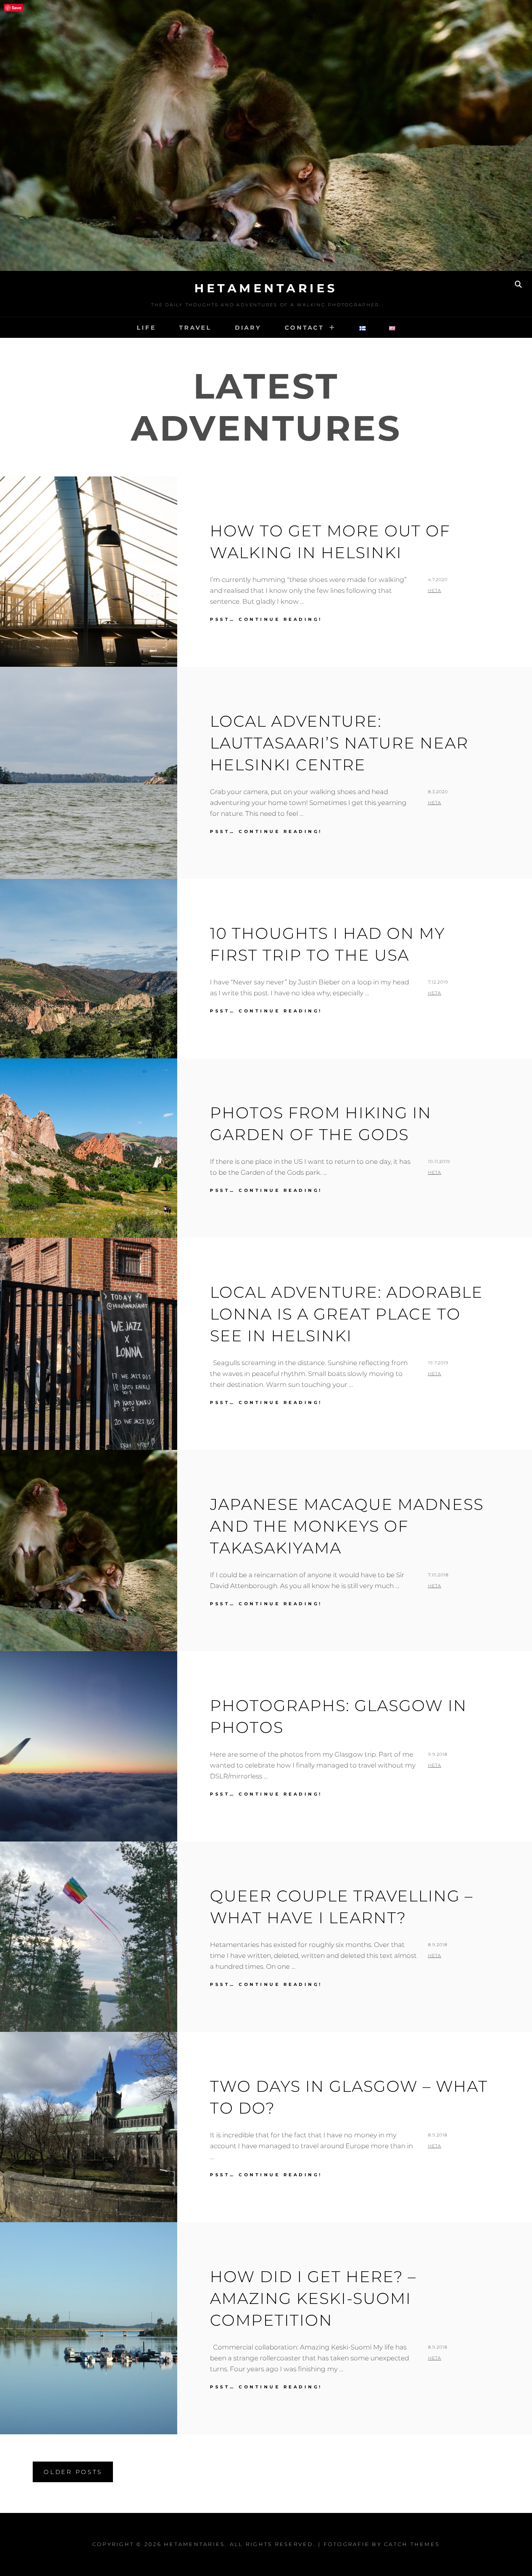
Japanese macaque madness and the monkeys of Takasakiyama (347, 1526)
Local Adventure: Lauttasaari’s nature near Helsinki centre (339, 743)
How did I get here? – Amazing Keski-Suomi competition (313, 2298)
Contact (304, 328)
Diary (248, 328)
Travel (195, 328)
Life (146, 328)
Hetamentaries (266, 288)
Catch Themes (412, 2544)
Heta (435, 590)
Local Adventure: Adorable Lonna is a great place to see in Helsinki (346, 1314)
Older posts (73, 2472)
